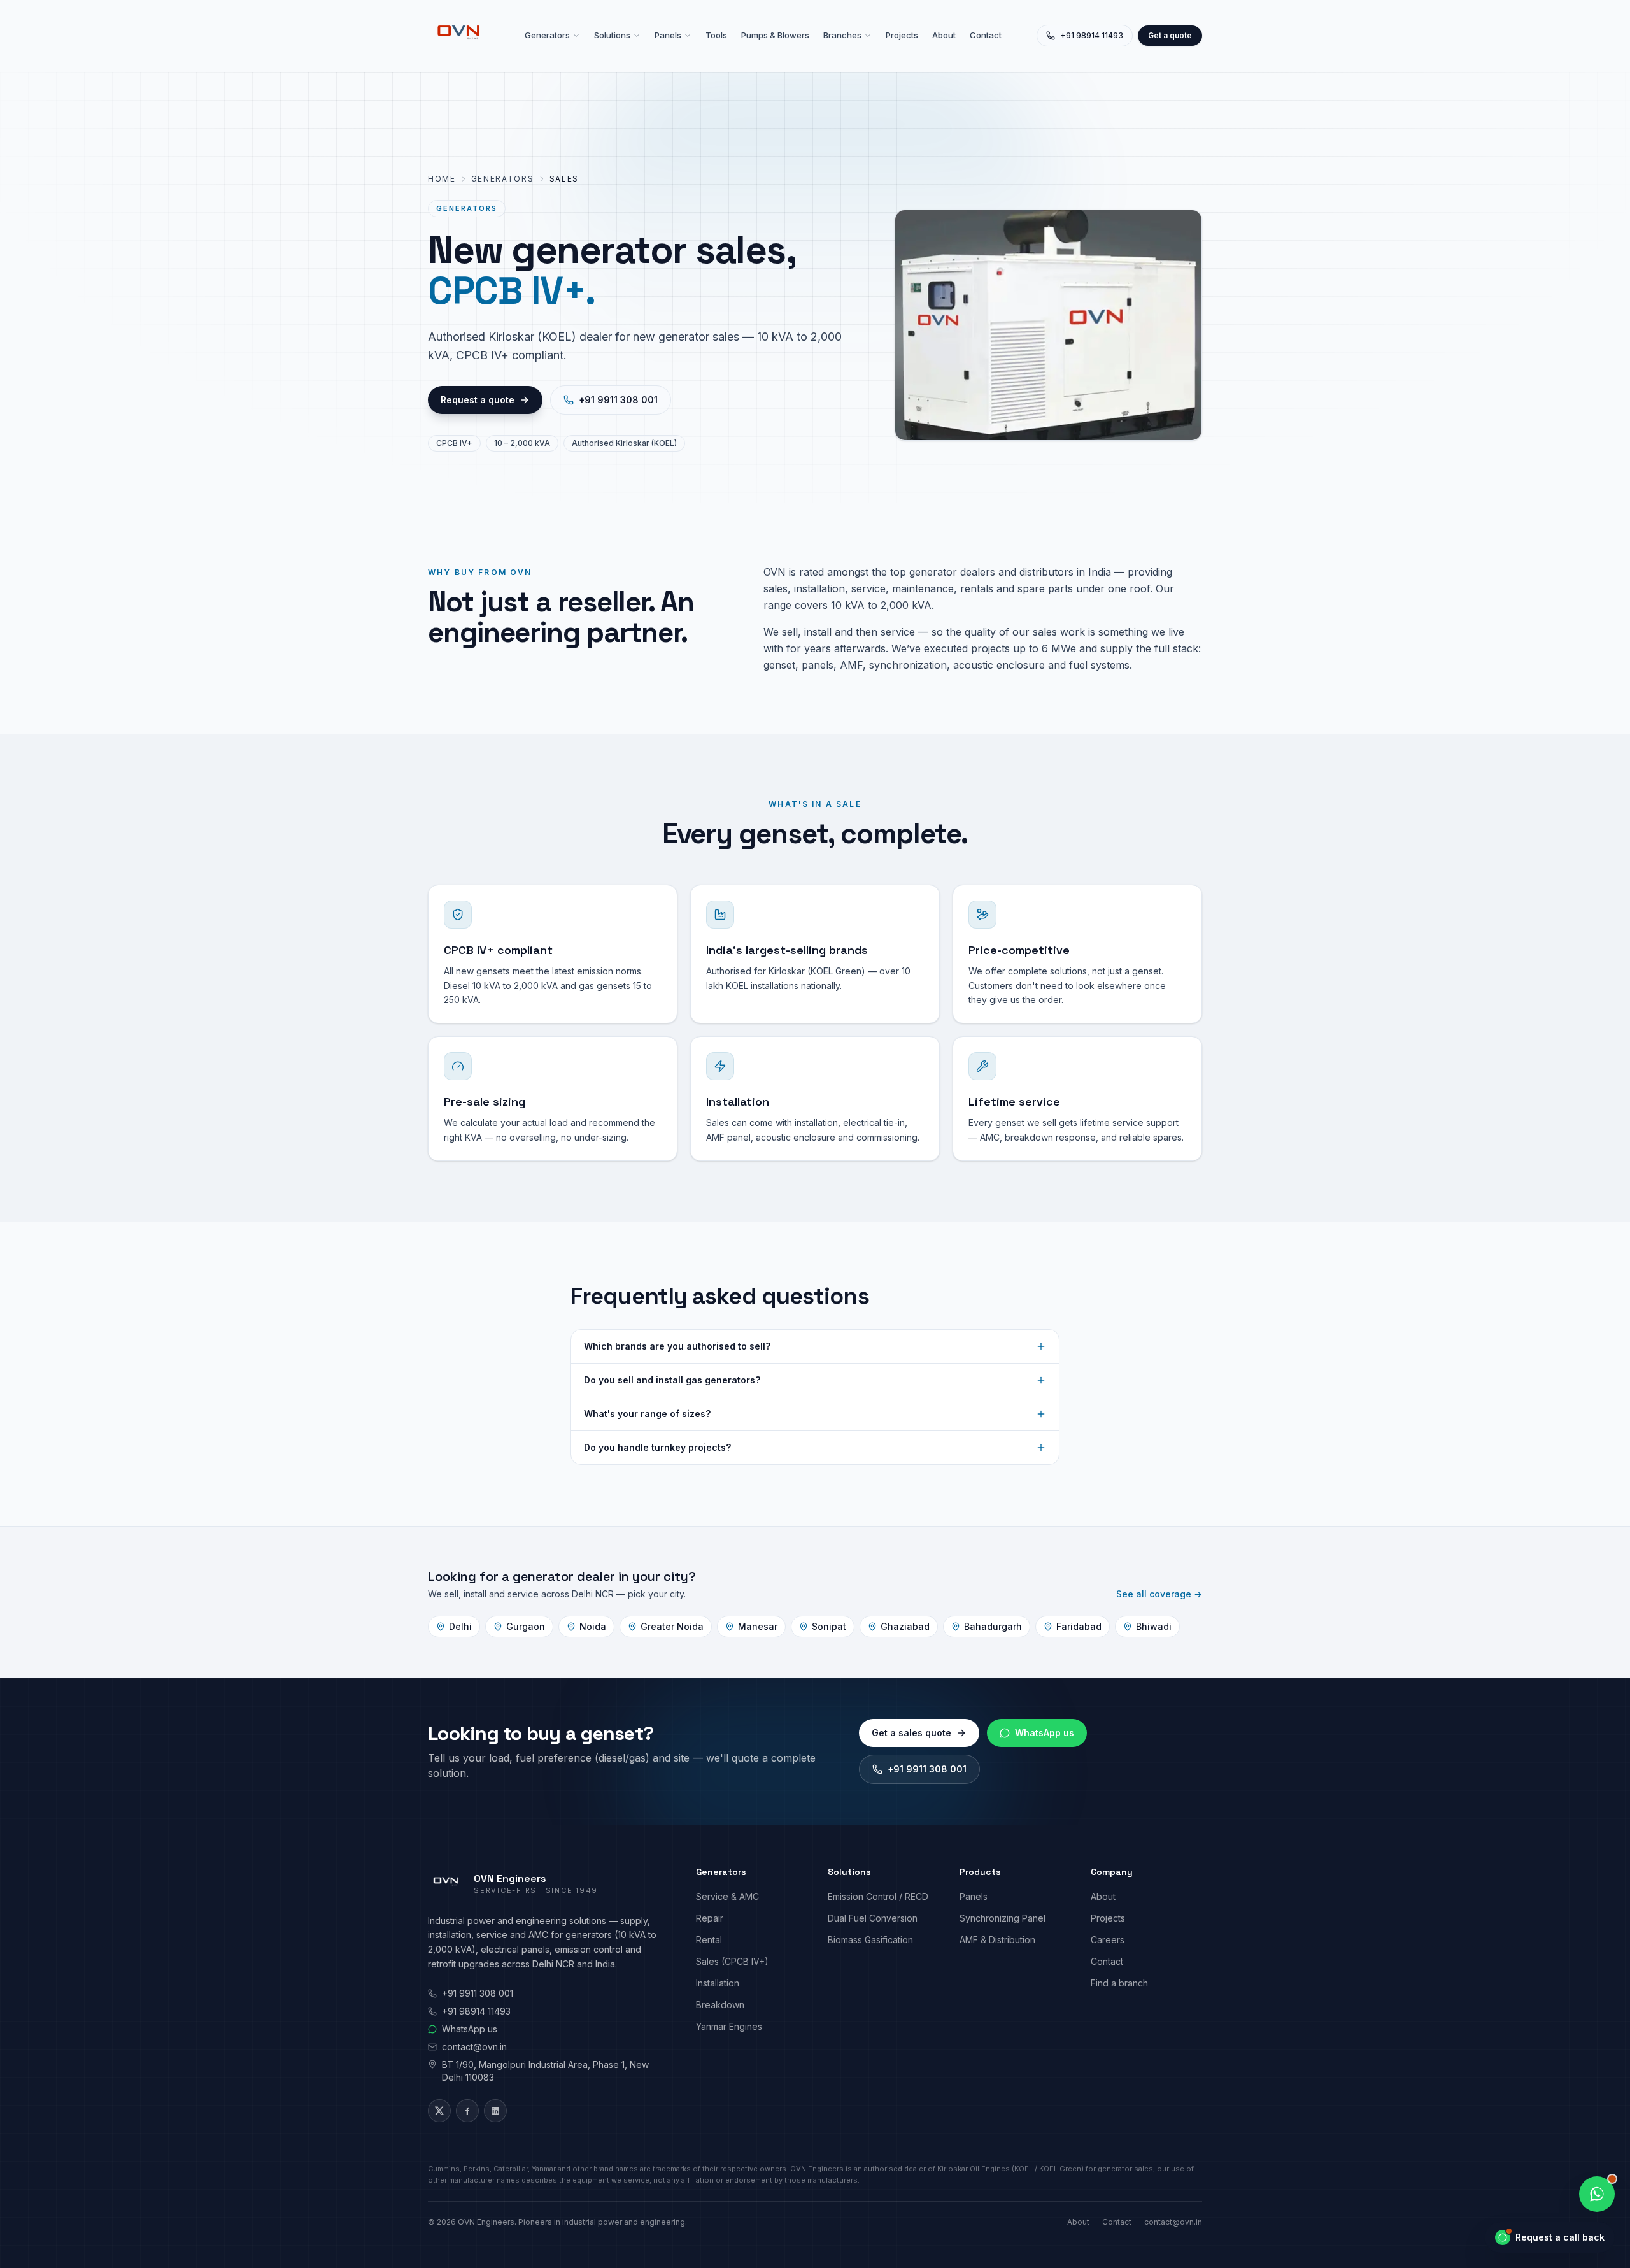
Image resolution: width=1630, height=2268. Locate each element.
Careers (1108, 1940)
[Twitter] (439, 2111)
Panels (668, 35)
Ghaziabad (905, 1626)
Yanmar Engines (729, 2026)
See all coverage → (1159, 1594)
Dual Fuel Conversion (873, 1918)
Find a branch (1119, 1983)
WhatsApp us (1045, 1733)
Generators (547, 35)
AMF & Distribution (997, 1940)
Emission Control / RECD (878, 1896)
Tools (716, 35)
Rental (709, 1940)
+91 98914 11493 (1092, 35)
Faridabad (1079, 1626)
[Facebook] (467, 2111)
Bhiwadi (1154, 1626)
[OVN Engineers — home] (458, 36)
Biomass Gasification (870, 1940)
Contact (986, 35)
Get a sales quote (911, 1733)
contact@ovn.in (474, 2047)
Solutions (612, 35)
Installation (718, 1983)
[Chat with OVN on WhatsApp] (1597, 2194)
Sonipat (829, 1626)
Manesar (758, 1626)
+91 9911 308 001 (618, 400)
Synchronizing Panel (1003, 1918)
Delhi (460, 1626)
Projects (902, 35)
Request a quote (478, 400)
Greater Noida (672, 1626)
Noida (593, 1626)
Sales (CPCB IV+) (732, 1961)
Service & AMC (727, 1896)
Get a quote (1170, 35)
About (944, 35)
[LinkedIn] (495, 2111)
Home (442, 179)
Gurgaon (526, 1626)
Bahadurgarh (993, 1626)
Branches (842, 35)
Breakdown (720, 2005)
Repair (710, 1918)
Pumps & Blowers (775, 35)
